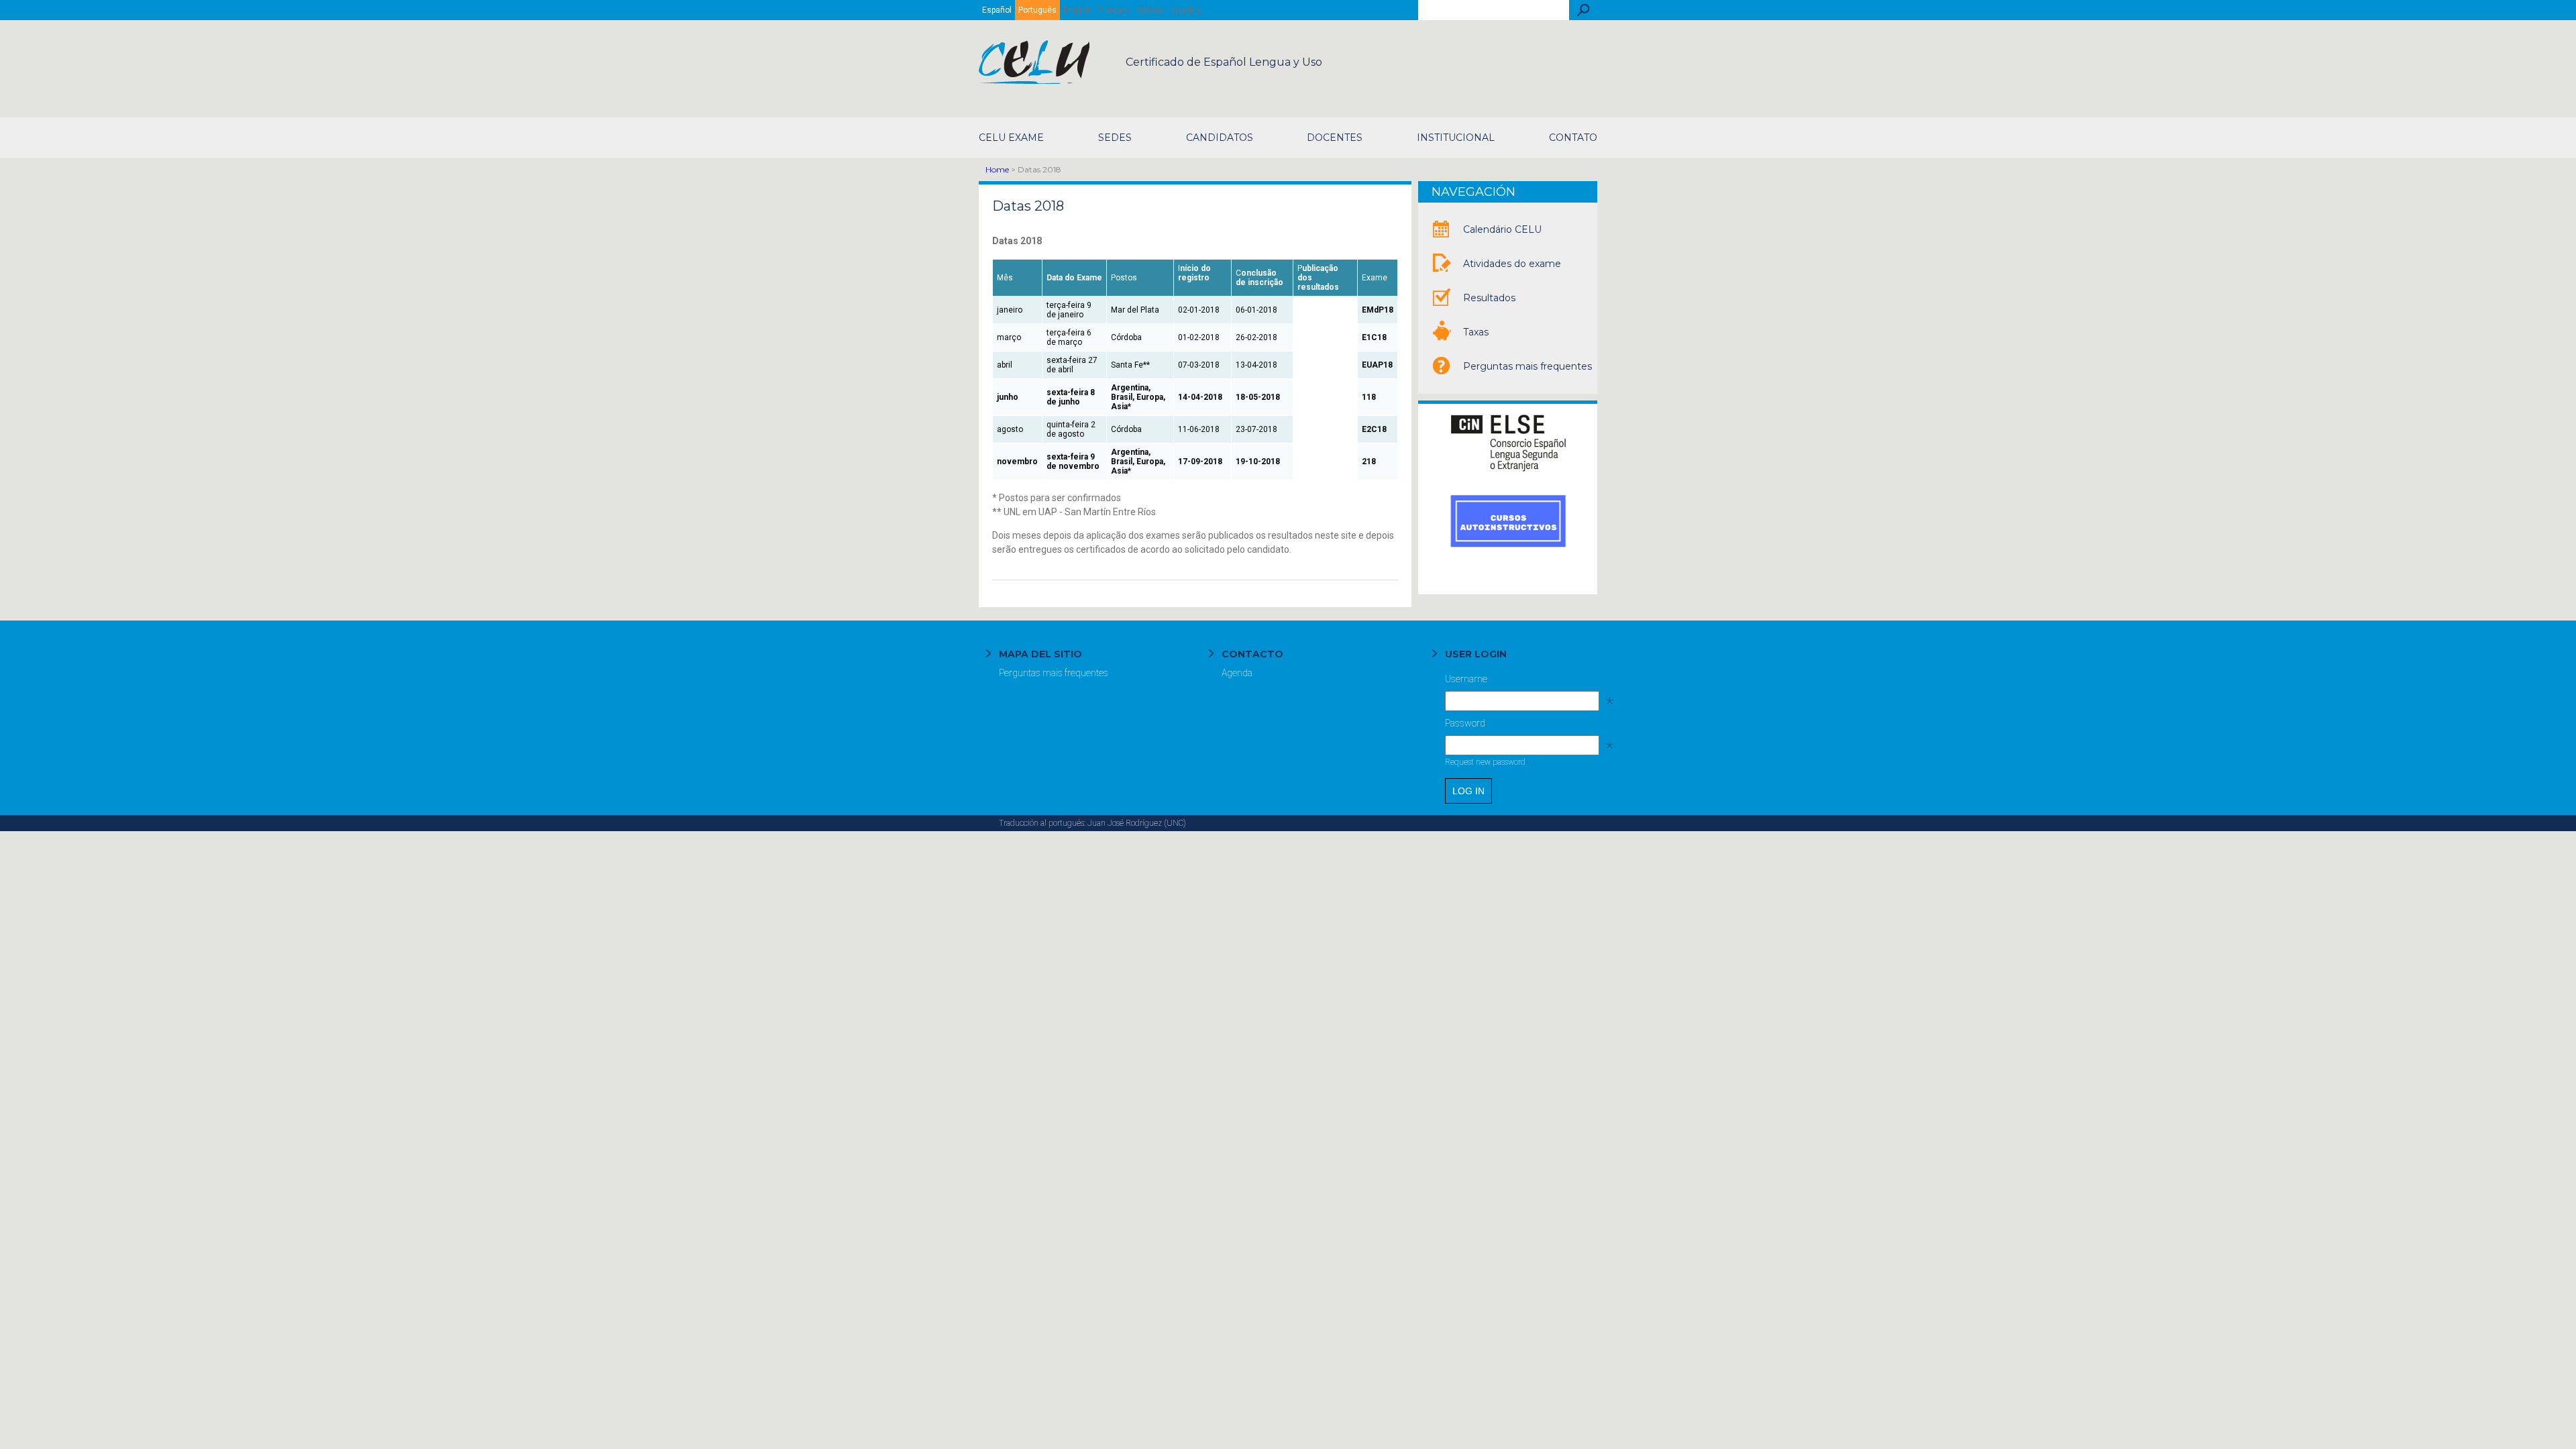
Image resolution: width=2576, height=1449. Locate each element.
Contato (1573, 138)
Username (1521, 682)
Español (997, 10)
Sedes (1115, 138)
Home (997, 169)
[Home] (1035, 80)
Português (1037, 10)
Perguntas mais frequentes (1527, 366)
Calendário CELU (1502, 229)
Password (1521, 727)
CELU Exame (1011, 138)
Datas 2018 (1028, 206)
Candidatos (1220, 138)
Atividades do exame (1512, 264)
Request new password (1485, 762)
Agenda (1237, 673)
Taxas (1476, 332)
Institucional (1456, 138)
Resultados (1489, 298)
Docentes (1335, 138)
